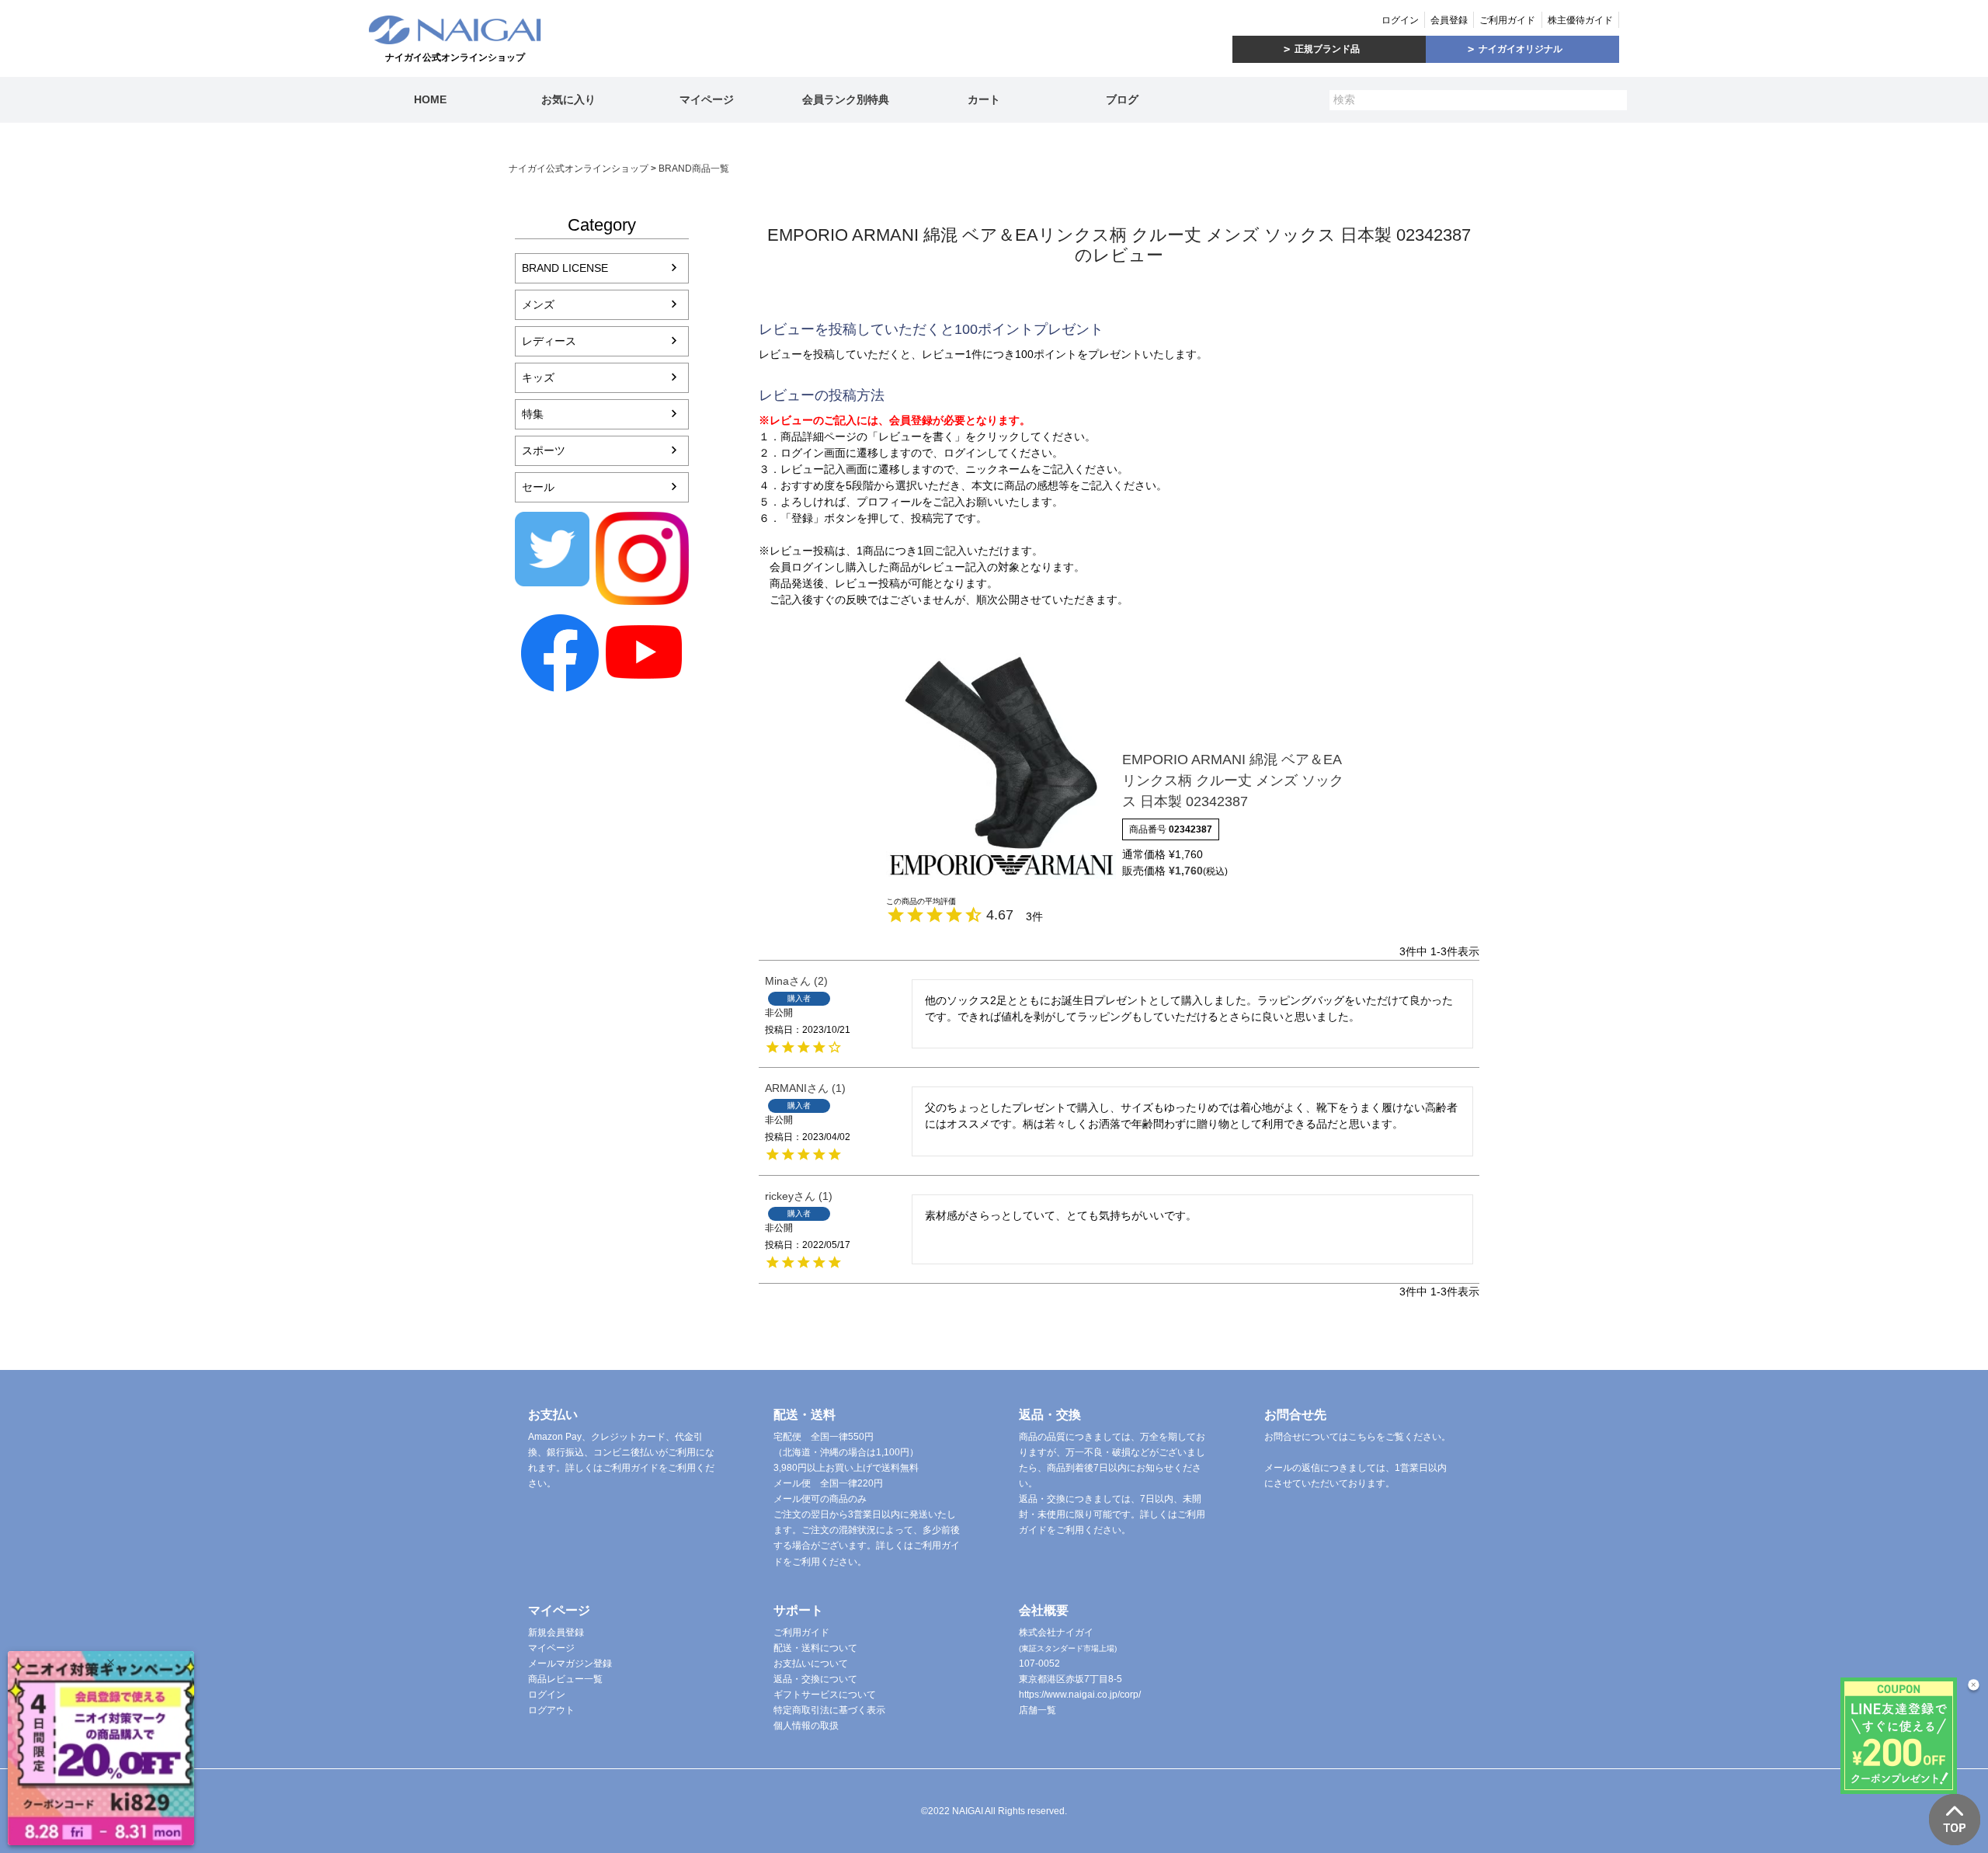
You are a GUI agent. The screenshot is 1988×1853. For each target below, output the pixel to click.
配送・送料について (815, 1648)
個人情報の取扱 (806, 1726)
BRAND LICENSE (565, 268)
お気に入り (568, 99)
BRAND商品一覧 (694, 169)
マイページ (707, 99)
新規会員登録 (556, 1632)
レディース (549, 341)
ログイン (1400, 20)
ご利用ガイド (1507, 20)
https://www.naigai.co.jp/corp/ (1080, 1695)
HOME (430, 99)
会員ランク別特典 (846, 99)
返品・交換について (815, 1679)
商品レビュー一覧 (565, 1679)
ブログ (1122, 99)
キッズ (538, 377)
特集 (533, 414)
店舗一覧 (1037, 1710)
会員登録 (1449, 20)
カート (984, 99)
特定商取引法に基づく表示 (829, 1710)
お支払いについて (811, 1664)
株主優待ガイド (1580, 20)
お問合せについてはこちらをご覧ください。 (1357, 1437)
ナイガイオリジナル (1521, 49)
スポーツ (544, 450)
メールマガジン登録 (570, 1664)
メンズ (538, 304)
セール (538, 487)
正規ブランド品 (1327, 49)
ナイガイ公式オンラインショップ (579, 169)
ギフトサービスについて (825, 1695)
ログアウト (551, 1710)
